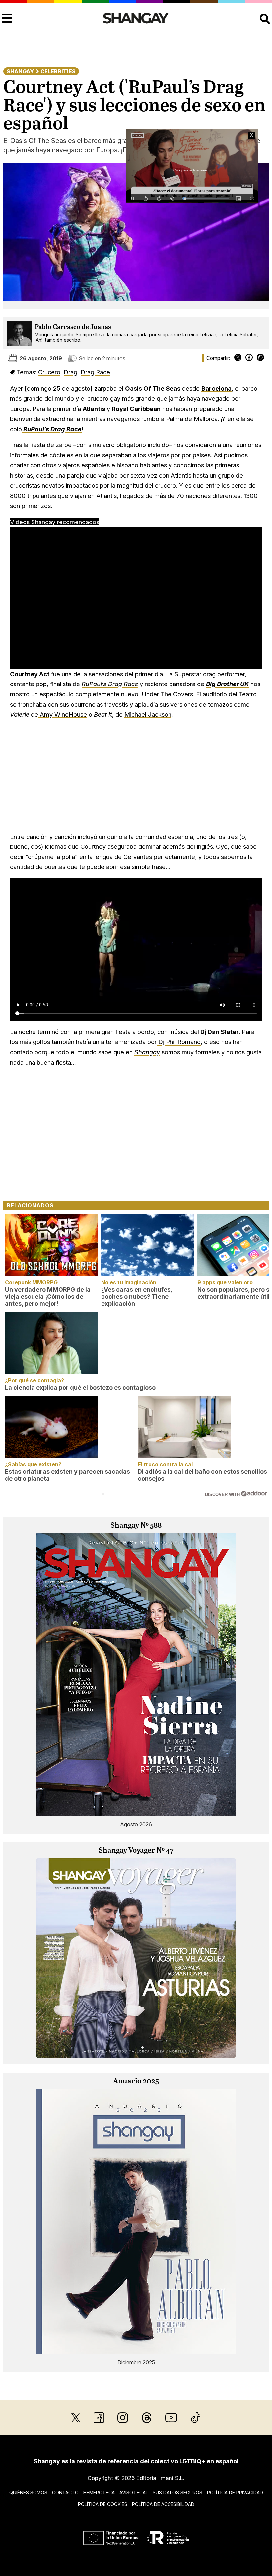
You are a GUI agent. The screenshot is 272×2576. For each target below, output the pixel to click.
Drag (70, 372)
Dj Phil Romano (179, 1042)
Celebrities (58, 71)
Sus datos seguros (177, 2493)
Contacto (65, 2493)
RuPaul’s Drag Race (110, 684)
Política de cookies (103, 2504)
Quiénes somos (28, 2493)
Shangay (20, 71)
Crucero (49, 372)
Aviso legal (134, 2493)
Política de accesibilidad (163, 2504)
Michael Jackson (148, 714)
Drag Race (95, 372)
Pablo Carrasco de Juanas (73, 327)
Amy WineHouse (63, 714)
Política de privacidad (235, 2493)
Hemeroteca (99, 2493)
